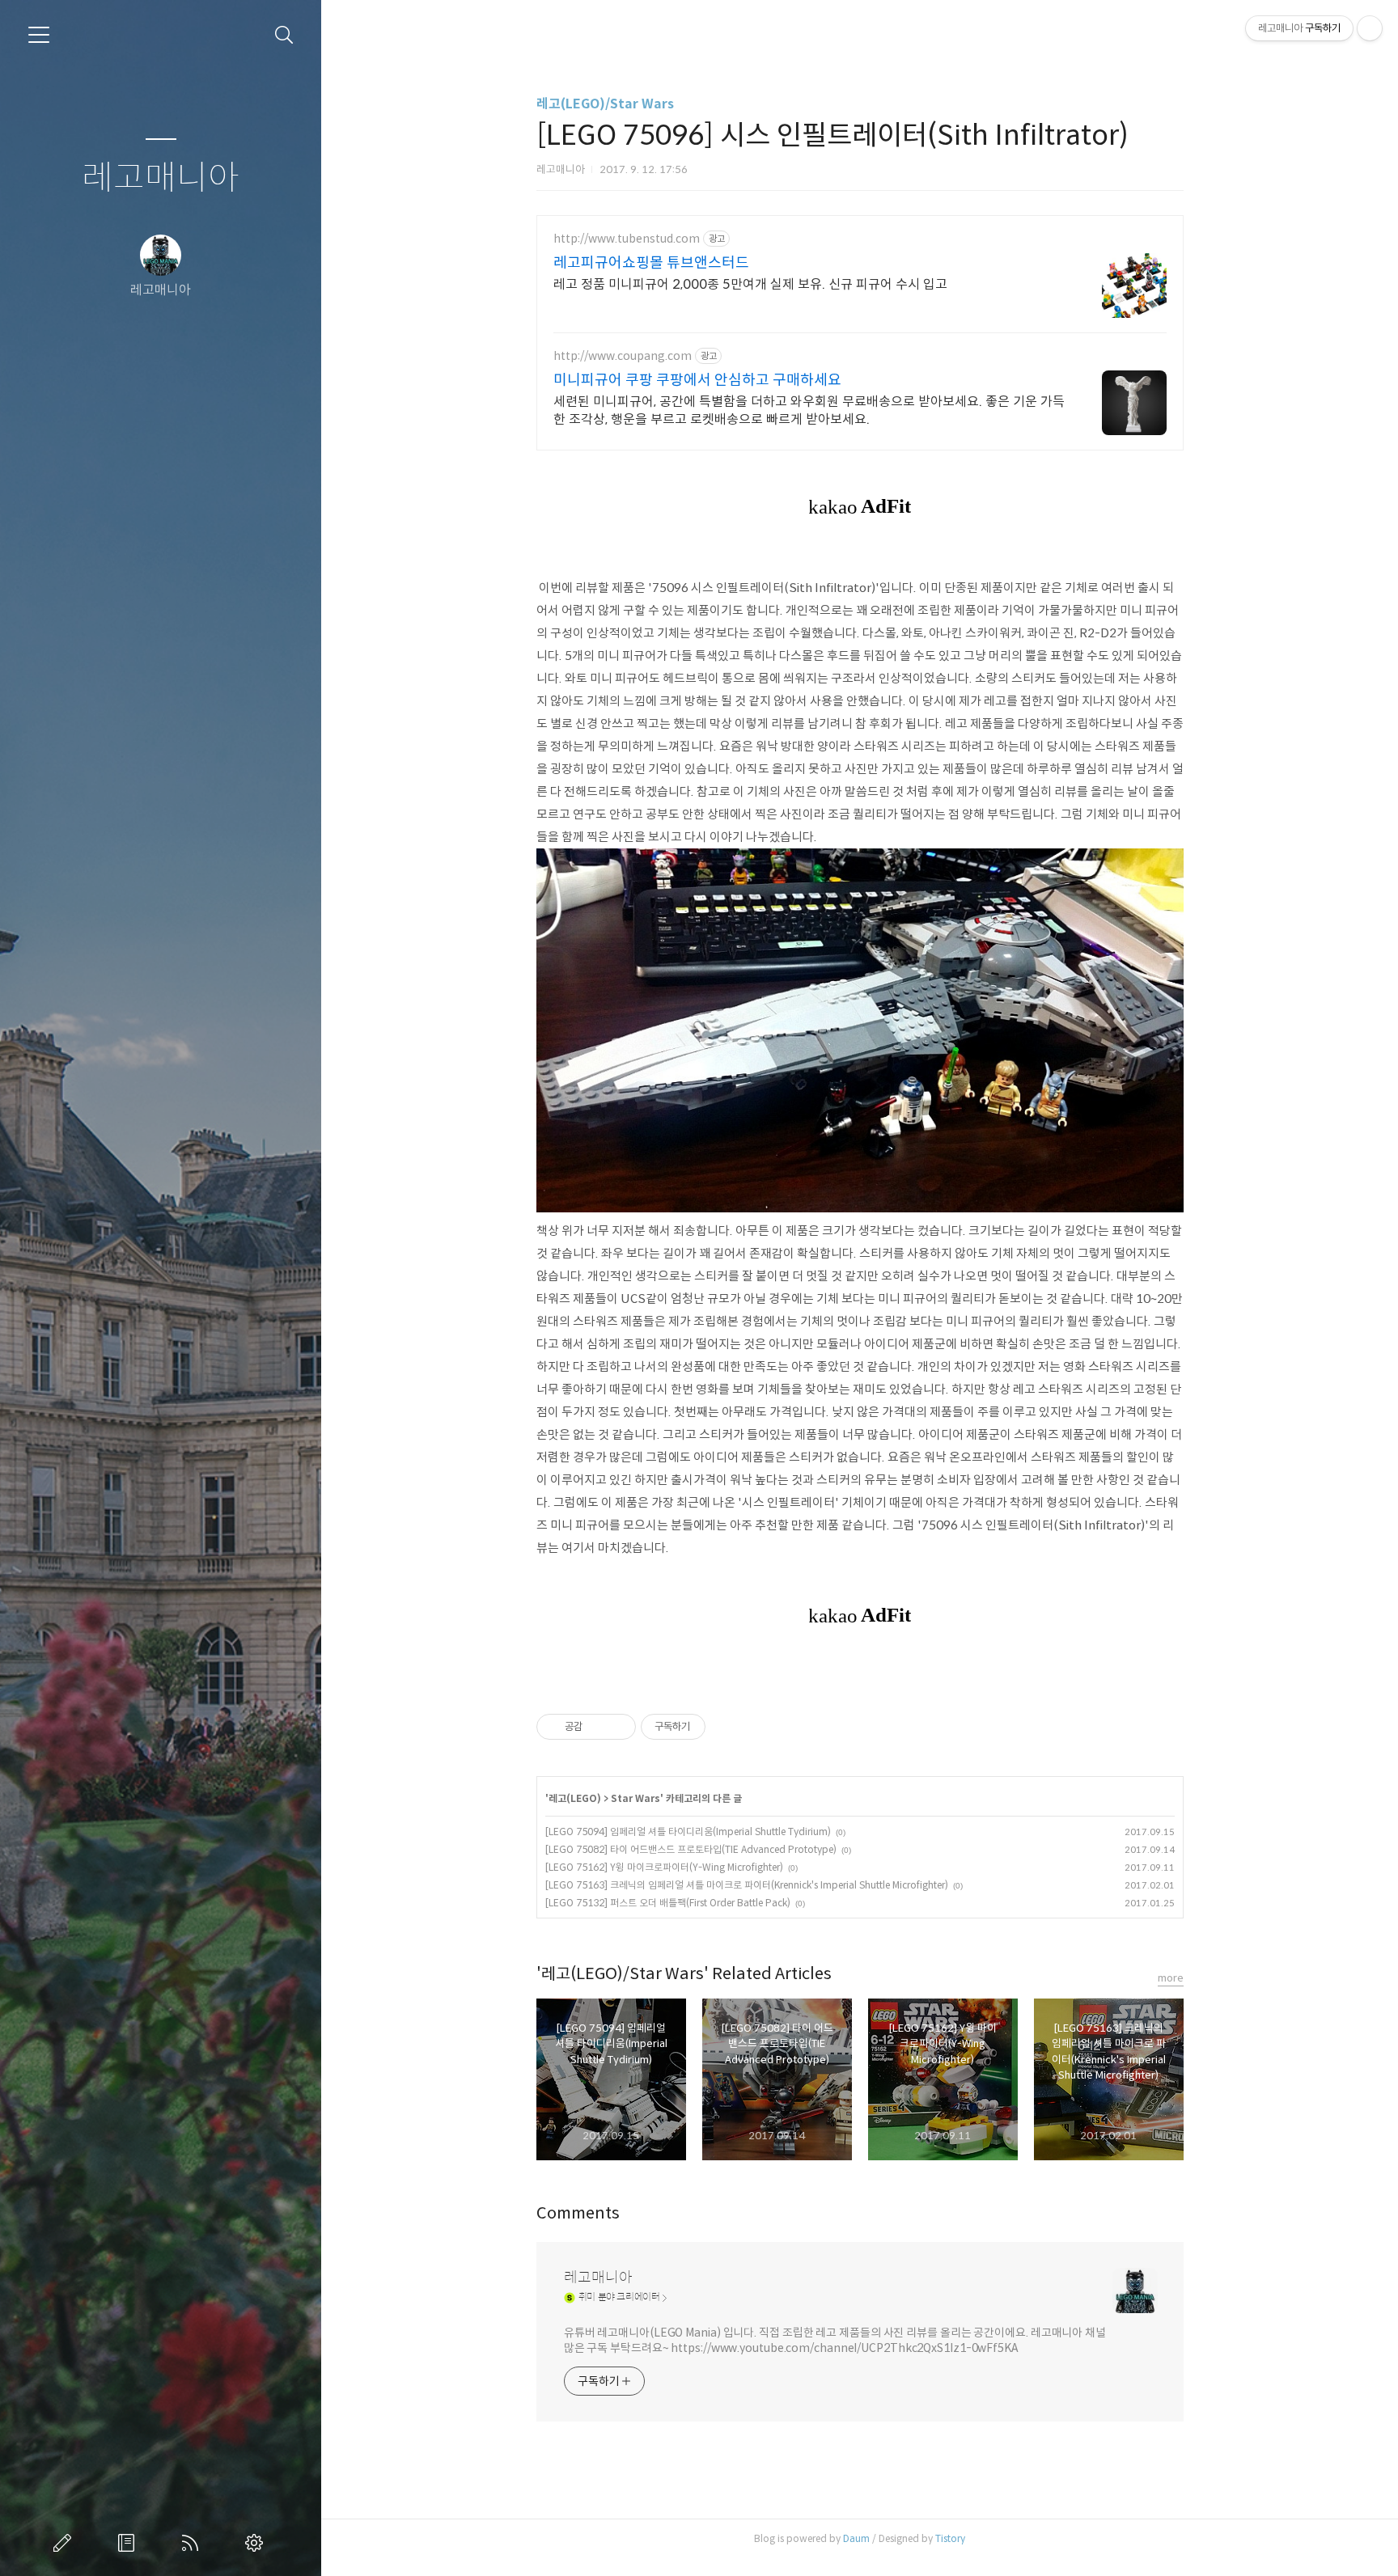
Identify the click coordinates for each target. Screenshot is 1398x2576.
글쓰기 (66, 2543)
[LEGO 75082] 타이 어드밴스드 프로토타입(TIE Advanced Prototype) (691, 1849)
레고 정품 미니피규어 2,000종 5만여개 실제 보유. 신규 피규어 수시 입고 (750, 284)
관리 (257, 2543)
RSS (193, 2543)
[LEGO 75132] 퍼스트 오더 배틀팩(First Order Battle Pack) (668, 1903)
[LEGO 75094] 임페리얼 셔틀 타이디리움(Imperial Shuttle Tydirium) (688, 1832)
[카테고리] (39, 35)
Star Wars (635, 1798)
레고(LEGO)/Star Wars (605, 104)
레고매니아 (161, 178)
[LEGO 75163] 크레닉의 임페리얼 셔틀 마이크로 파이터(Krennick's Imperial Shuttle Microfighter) (747, 1885)
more (1171, 1978)
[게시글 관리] (618, 1727)
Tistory (950, 2538)
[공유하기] (597, 1727)
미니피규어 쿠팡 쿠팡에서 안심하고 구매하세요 (697, 380)
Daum (856, 2538)
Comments (578, 2213)
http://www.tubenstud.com (627, 239)
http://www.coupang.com (623, 356)
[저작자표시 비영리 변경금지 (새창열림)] (727, 1727)
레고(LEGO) (575, 1798)
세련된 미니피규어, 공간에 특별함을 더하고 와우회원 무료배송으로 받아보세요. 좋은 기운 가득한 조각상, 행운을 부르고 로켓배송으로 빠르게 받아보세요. (809, 410)
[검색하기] (284, 35)
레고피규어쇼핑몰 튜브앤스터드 (651, 263)
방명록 (129, 2543)
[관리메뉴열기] (1370, 28)
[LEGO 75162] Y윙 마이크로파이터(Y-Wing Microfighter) (664, 1867)
